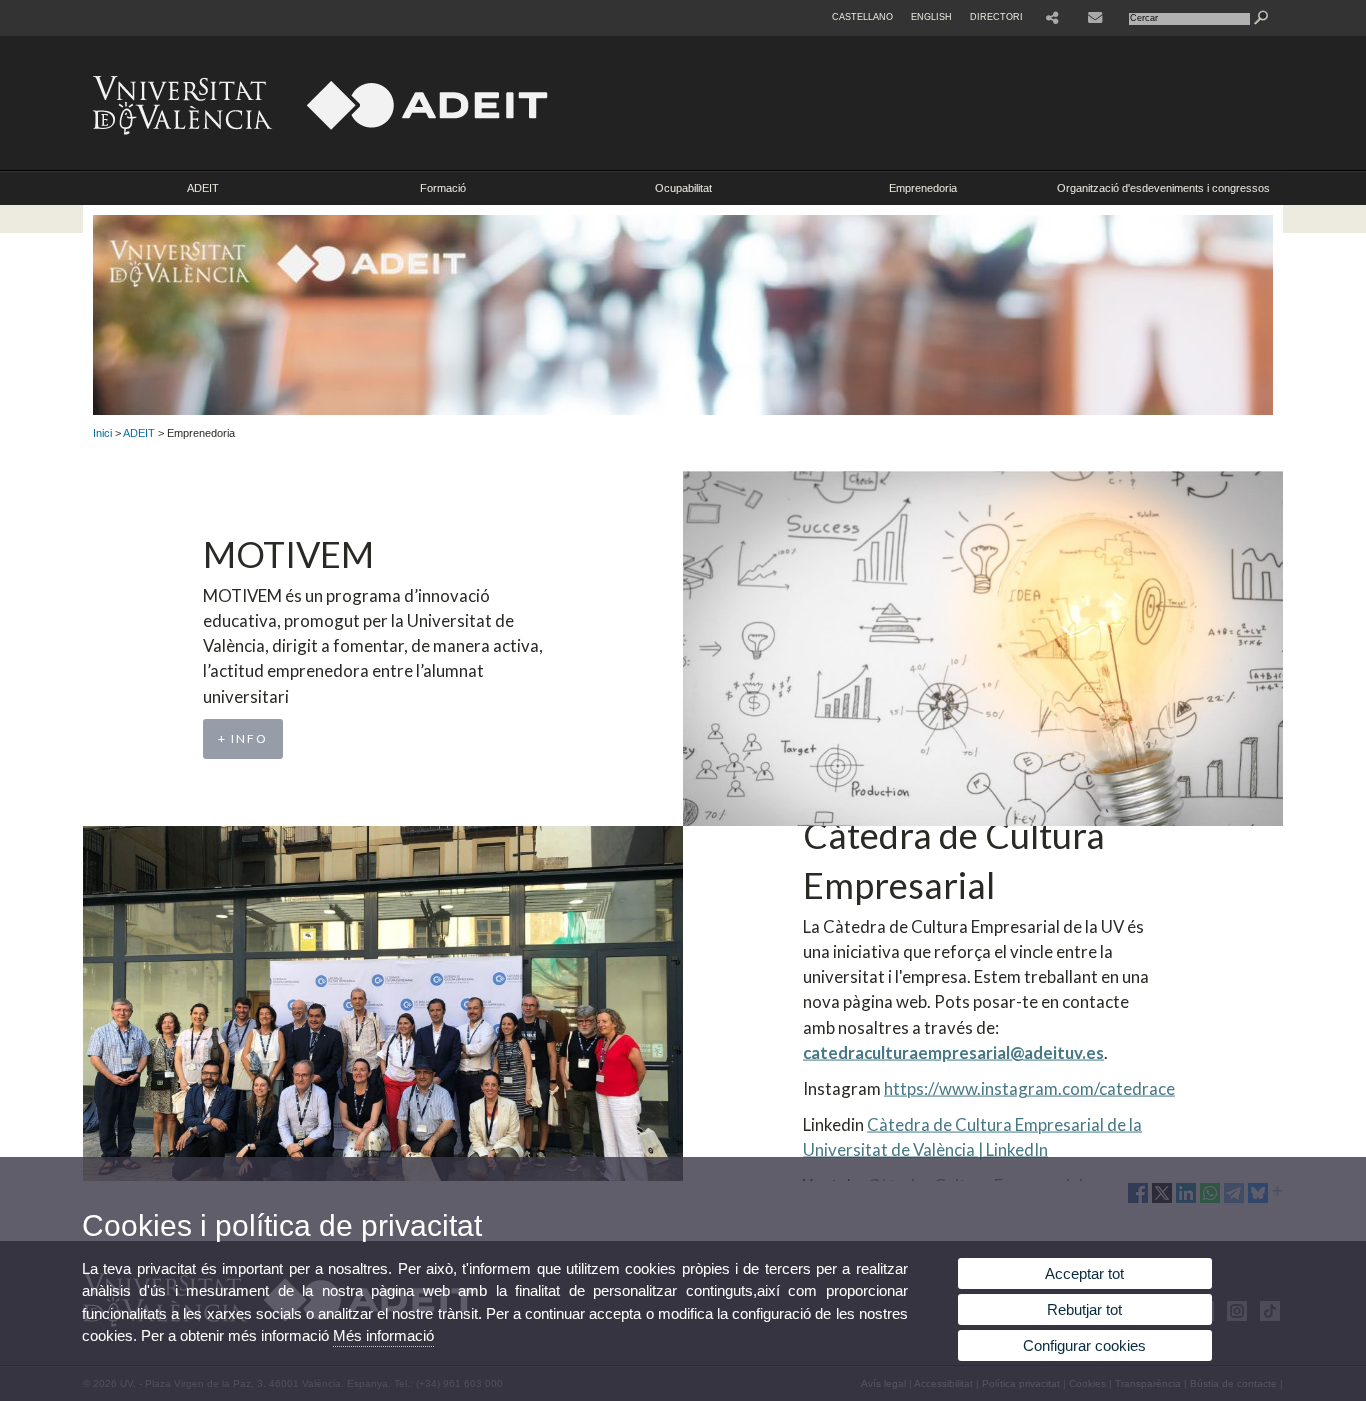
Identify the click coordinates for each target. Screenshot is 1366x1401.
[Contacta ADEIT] (1097, 18)
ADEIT (203, 188)
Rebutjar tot (1084, 1309)
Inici (102, 433)
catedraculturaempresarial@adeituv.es (953, 1051)
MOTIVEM (288, 554)
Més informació (383, 1335)
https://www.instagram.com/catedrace (1029, 1087)
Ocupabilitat (683, 188)
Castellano (862, 17)
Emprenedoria (923, 188)
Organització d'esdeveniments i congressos (1163, 188)
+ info (243, 738)
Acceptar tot (1084, 1273)
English (931, 17)
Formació (443, 188)
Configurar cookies (1084, 1345)
